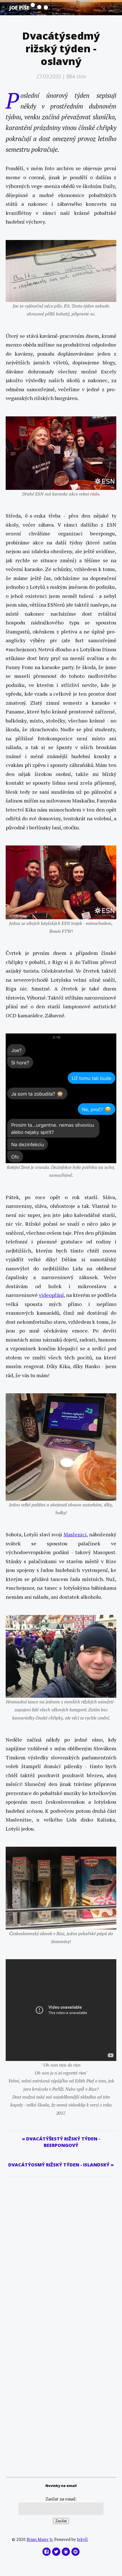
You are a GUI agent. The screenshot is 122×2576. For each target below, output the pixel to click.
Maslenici (75, 1534)
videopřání (51, 1295)
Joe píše (20, 8)
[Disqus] (61, 2247)
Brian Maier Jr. (40, 2539)
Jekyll (82, 2539)
